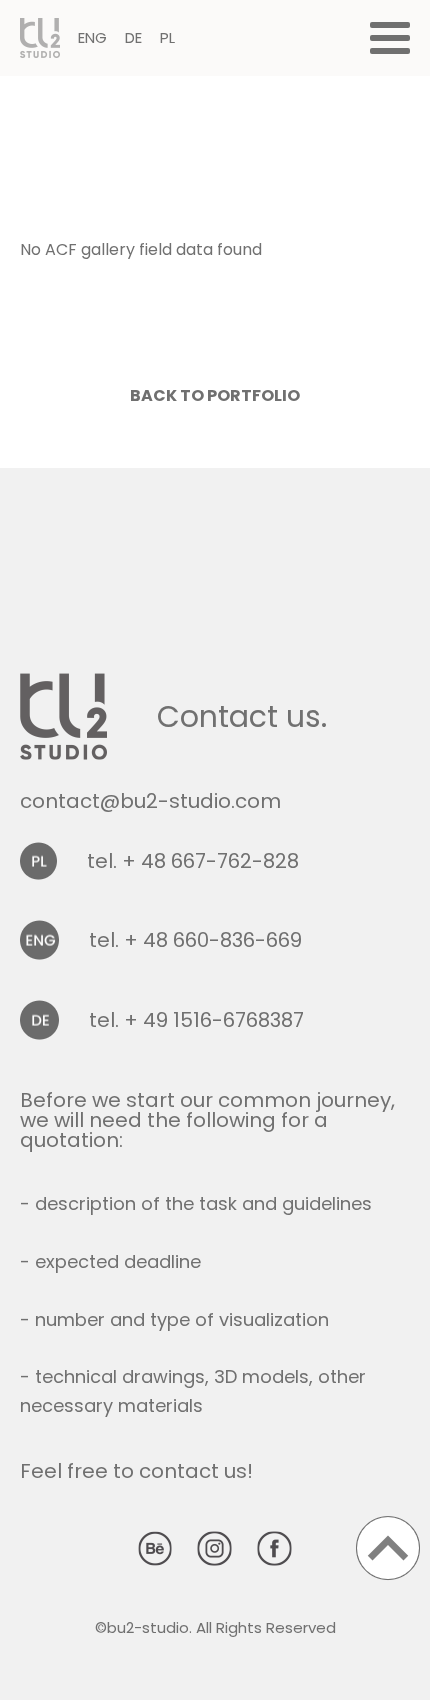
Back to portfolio (215, 395)
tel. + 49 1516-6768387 (196, 1020)
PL (167, 37)
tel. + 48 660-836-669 (195, 940)
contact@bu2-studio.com (150, 801)
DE (133, 37)
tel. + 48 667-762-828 (193, 861)
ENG (92, 37)
